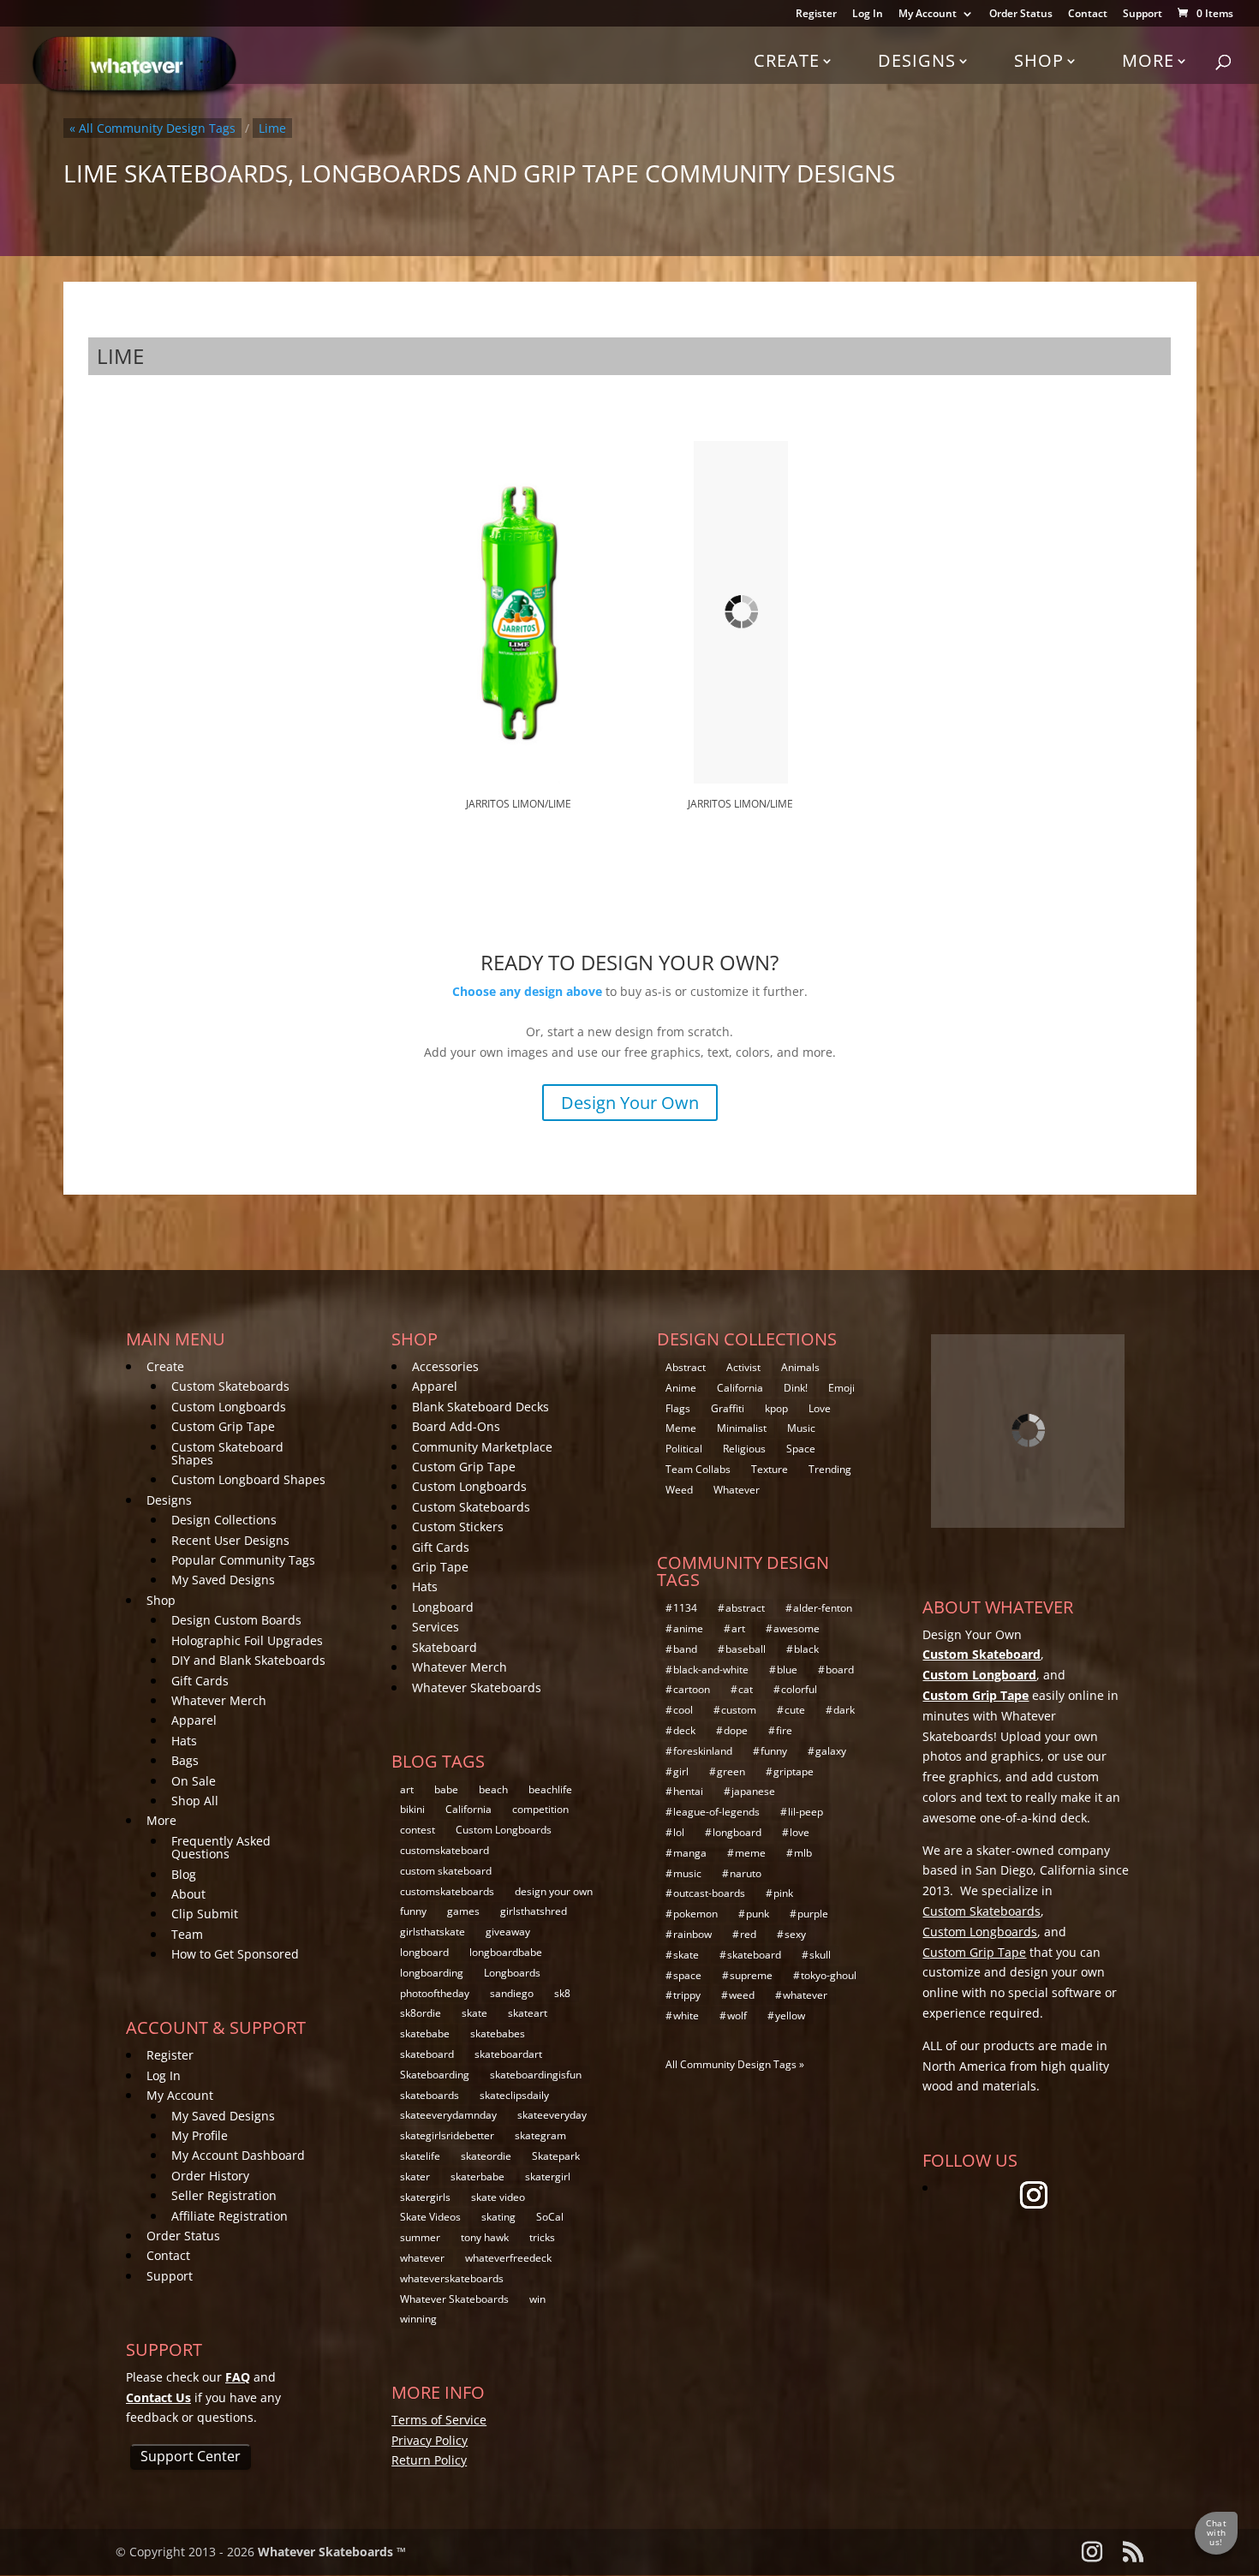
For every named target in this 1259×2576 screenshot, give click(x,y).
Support (1143, 15)
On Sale (194, 1781)
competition (540, 1809)
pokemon (695, 1914)
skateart (528, 2013)
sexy (795, 1934)
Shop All (195, 1801)
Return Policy (429, 2460)
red (748, 1934)
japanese (753, 1791)
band (685, 1649)
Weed (679, 1490)
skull (820, 1955)
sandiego (512, 1993)
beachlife (550, 1789)
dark (844, 1710)
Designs (917, 60)
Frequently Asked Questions (221, 1847)
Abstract (686, 1367)
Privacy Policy (430, 2440)
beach (493, 1789)
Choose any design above (527, 991)
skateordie (486, 2156)
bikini (412, 1809)
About (188, 1894)
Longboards (512, 1973)
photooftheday (435, 1993)
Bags (185, 1760)
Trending (830, 1469)
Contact (1088, 15)
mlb (803, 1853)
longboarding (432, 1973)
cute (795, 1710)
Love (820, 1408)
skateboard (427, 2054)
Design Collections (224, 1520)
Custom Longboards (229, 1407)
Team (187, 1934)
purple (813, 1914)
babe (446, 1789)
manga (690, 1853)
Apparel (194, 1720)
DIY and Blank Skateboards (248, 1660)
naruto (746, 1873)
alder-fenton (823, 1608)
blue (787, 1670)
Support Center (191, 2456)
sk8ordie (421, 2013)
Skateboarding (435, 2075)
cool (683, 1710)
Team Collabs (698, 1469)
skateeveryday (552, 2115)
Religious (744, 1449)
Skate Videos (430, 2217)
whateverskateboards (452, 2278)
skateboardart (508, 2054)
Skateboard (445, 1647)
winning (418, 2319)
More (1148, 60)
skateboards (430, 2095)
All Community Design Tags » (735, 2064)
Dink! (796, 1388)
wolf (737, 2015)
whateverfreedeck (508, 2258)
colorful (799, 1689)
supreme (751, 1975)
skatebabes (498, 2033)
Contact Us (158, 2397)
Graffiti (728, 1408)
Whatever (737, 1490)
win (537, 2299)
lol (679, 1832)
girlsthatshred (534, 1911)
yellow (790, 2015)
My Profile (200, 2135)
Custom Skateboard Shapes (227, 1453)
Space (801, 1449)
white (686, 2015)
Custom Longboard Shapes (248, 1479)
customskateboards (447, 1891)
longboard (424, 1952)
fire (784, 1730)
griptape (794, 1771)
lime (272, 128)
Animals (800, 1367)
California (468, 1809)
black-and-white (711, 1670)
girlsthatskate (433, 1932)
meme (750, 1853)
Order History (210, 2176)
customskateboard (445, 1850)
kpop (776, 1408)
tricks (542, 2237)
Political (684, 1449)
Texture (770, 1469)
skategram (540, 2135)
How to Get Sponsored (235, 1954)
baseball (746, 1649)
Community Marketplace (482, 1447)
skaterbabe (477, 2176)
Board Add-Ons (456, 1426)
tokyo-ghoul (829, 1975)
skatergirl (548, 2176)
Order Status (1021, 15)
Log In (868, 15)
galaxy (831, 1751)
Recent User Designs (230, 1540)
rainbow (692, 1934)
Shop (1039, 60)
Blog (184, 1874)
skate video (498, 2197)
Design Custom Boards (236, 1620)
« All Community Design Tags (152, 128)
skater (415, 2176)
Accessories (445, 1366)
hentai (688, 1791)
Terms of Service (439, 2420)
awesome (797, 1628)
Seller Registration (224, 2195)
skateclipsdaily (514, 2095)
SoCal (550, 2217)
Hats (184, 1741)
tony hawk (485, 2237)
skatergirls (425, 2197)
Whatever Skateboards (477, 1688)
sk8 (562, 1993)
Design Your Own (630, 1103)
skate (474, 2013)
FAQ (238, 2377)
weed (742, 1995)
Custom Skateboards (230, 1386)
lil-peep (806, 1812)
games (463, 1911)
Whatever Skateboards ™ (332, 2552)
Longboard (443, 1607)
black (806, 1649)
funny (413, 1911)
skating (498, 2217)
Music (801, 1428)
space (687, 1975)
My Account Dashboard (238, 2155)
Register (816, 15)
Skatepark (556, 2156)
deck (684, 1730)
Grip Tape (440, 1567)
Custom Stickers (458, 1527)
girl (681, 1771)
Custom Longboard (979, 1675)
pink (783, 1893)
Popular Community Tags (243, 1560)
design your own (554, 1891)
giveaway (508, 1932)
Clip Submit (205, 1914)
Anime (681, 1388)
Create (787, 60)
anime (688, 1628)
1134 (685, 1608)
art (407, 1789)
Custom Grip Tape (223, 1426)
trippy (687, 1995)
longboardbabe (506, 1952)
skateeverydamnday (448, 2115)
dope (736, 1730)
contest (418, 1830)
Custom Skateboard (982, 1654)
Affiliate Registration (230, 2216)
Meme (681, 1428)
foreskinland (703, 1751)
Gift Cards (200, 1681)
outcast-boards (709, 1893)
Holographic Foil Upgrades (247, 1640)
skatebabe (425, 2033)
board (840, 1670)
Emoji (841, 1388)
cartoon (692, 1689)
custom (739, 1710)
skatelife (420, 2156)
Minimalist (742, 1428)
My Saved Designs (223, 1580)
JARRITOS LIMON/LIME (519, 804)
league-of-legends (716, 1812)
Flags (678, 1408)
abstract (745, 1608)
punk (758, 1914)
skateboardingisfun (536, 2075)
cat (746, 1689)
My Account (928, 15)
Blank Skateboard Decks (480, 1407)
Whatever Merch (219, 1700)
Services (436, 1627)
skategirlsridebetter (447, 2135)
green (731, 1771)
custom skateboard (446, 1871)
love (800, 1832)
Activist (743, 1367)
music (687, 1873)
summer (420, 2237)
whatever (422, 2258)
